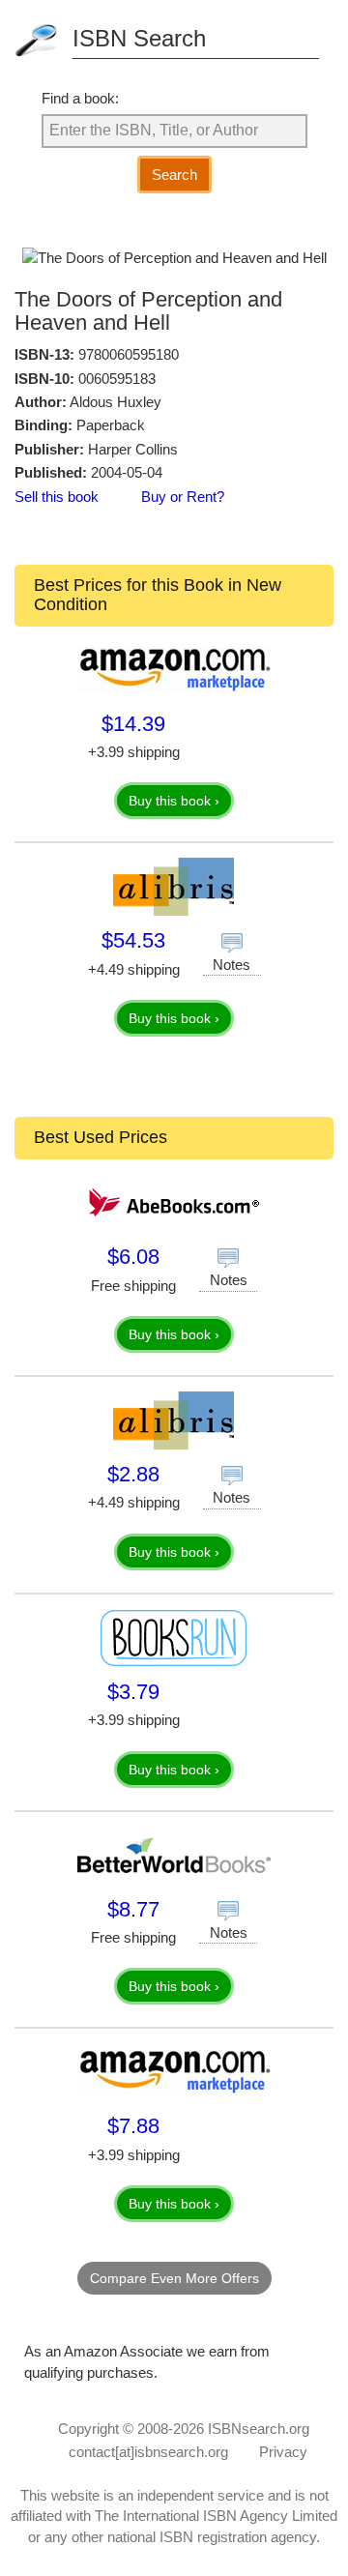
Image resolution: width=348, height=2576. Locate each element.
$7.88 (133, 2126)
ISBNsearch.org (259, 2429)
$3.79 (133, 1692)
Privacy (283, 2452)
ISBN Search (139, 38)
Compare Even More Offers (174, 2278)
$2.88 (133, 1474)
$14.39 (133, 724)
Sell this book (57, 497)
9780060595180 (129, 354)
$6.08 (133, 1257)
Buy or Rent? (183, 497)
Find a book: (80, 98)
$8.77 (133, 1909)
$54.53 (133, 940)
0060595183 (117, 379)
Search (174, 175)
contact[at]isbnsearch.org (148, 2452)
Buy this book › (174, 801)
